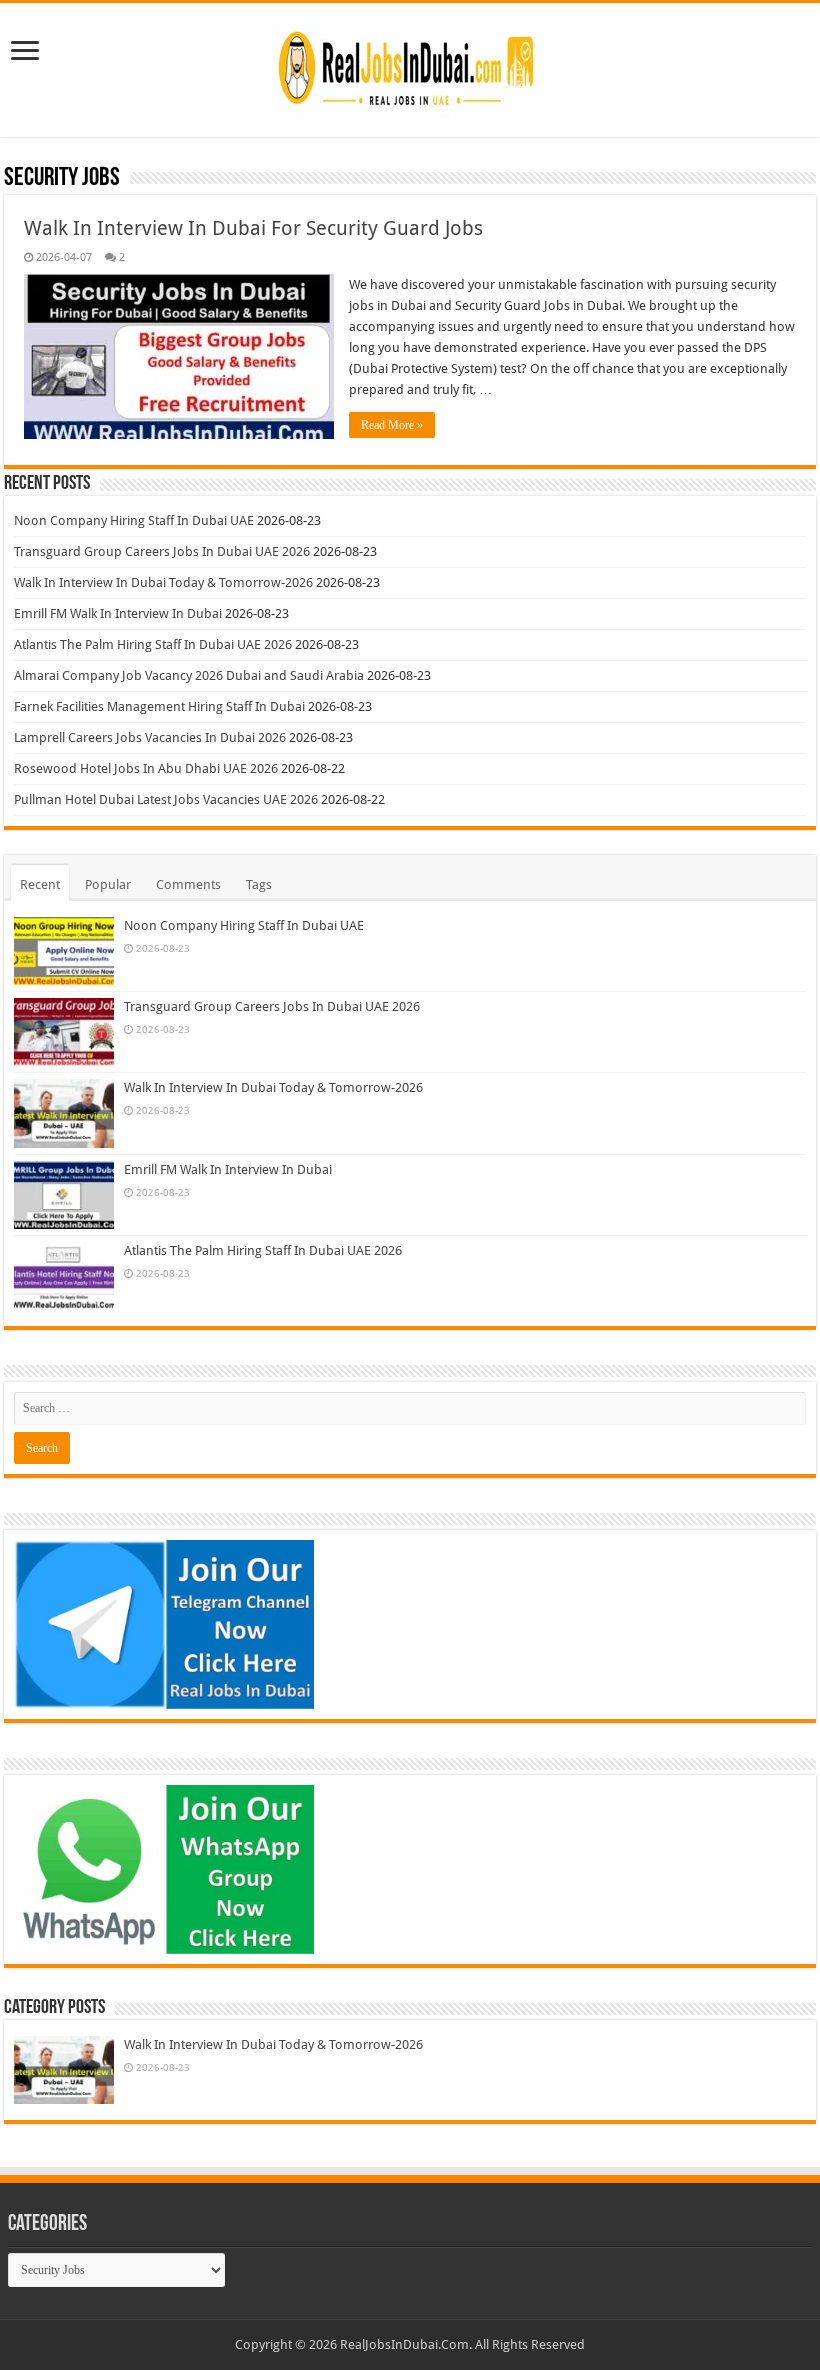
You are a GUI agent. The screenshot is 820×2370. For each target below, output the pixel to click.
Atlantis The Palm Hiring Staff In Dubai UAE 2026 (153, 644)
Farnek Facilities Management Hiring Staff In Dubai (159, 706)
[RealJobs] (410, 66)
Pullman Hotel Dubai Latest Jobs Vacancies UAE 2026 (166, 799)
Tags (259, 884)
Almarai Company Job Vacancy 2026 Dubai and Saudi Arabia (189, 675)
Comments (188, 884)
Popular (108, 884)
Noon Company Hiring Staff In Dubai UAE (134, 520)
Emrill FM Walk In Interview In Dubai (118, 613)
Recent (40, 884)
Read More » (392, 425)
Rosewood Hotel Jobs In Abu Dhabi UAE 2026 (146, 768)
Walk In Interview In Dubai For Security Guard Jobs (253, 228)
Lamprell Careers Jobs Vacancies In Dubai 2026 (150, 737)
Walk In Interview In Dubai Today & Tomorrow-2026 (163, 582)
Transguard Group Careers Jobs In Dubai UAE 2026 (162, 551)
